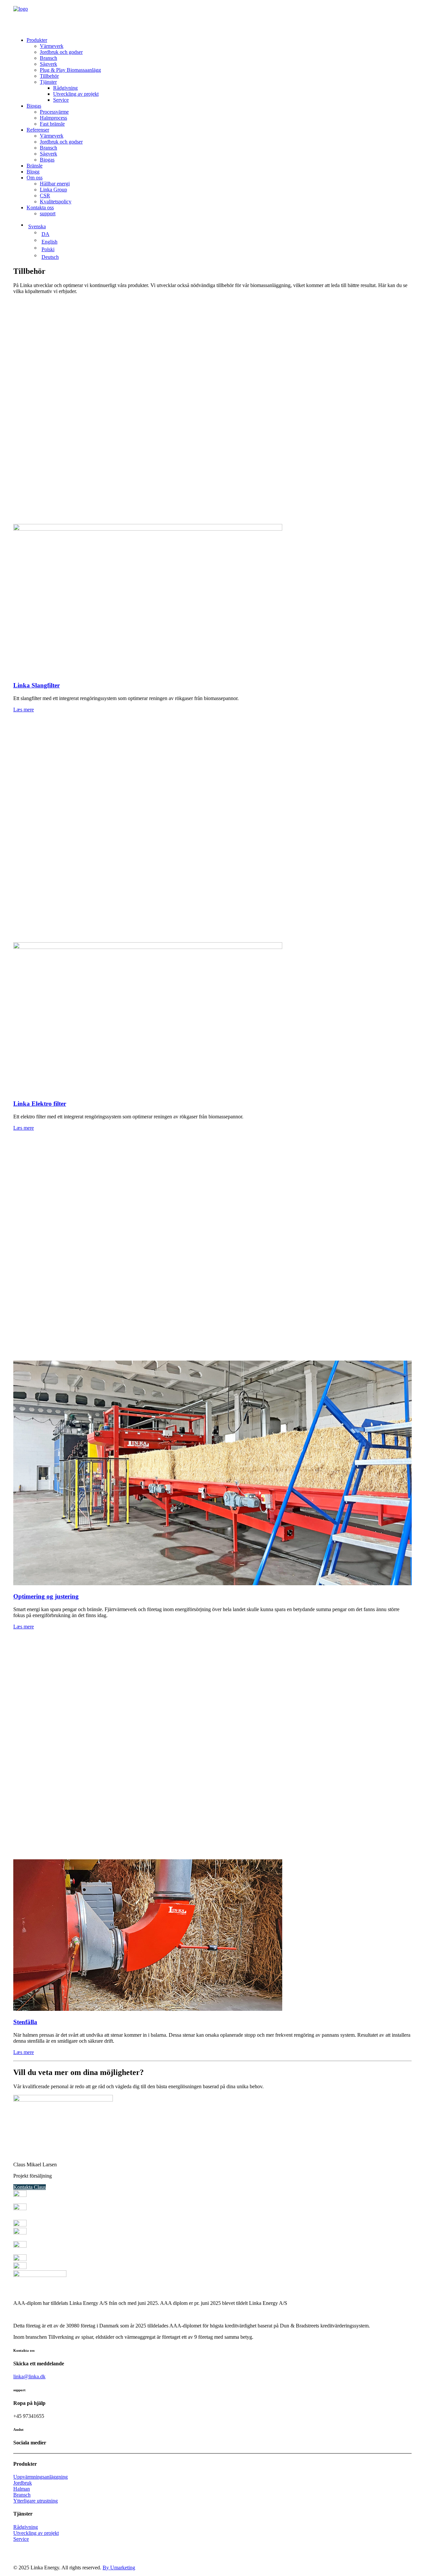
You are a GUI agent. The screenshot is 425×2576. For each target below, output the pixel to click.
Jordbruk (23, 2483)
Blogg (33, 172)
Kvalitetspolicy (56, 202)
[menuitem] (219, 70)
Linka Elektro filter (40, 1104)
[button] (148, 529)
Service (61, 100)
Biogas (34, 106)
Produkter (37, 40)
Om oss (35, 178)
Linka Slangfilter (37, 685)
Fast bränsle (52, 124)
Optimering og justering (46, 1596)
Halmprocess (53, 118)
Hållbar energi (55, 184)
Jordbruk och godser (61, 52)
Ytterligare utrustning (36, 2501)
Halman (22, 2489)
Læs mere (24, 710)
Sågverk (48, 64)
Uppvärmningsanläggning (41, 2477)
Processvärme (54, 112)
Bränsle (35, 166)
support (48, 213)
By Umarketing (119, 2568)
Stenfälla (25, 2022)
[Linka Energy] (212, 16)
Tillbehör (49, 76)
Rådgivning (65, 88)
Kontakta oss (40, 207)
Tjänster (48, 82)
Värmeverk (52, 46)
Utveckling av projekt (76, 94)
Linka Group (53, 190)
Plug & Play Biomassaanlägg (70, 70)
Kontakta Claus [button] (30, 2187)
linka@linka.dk (29, 2376)
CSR (45, 196)
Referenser (38, 130)
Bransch (48, 58)
